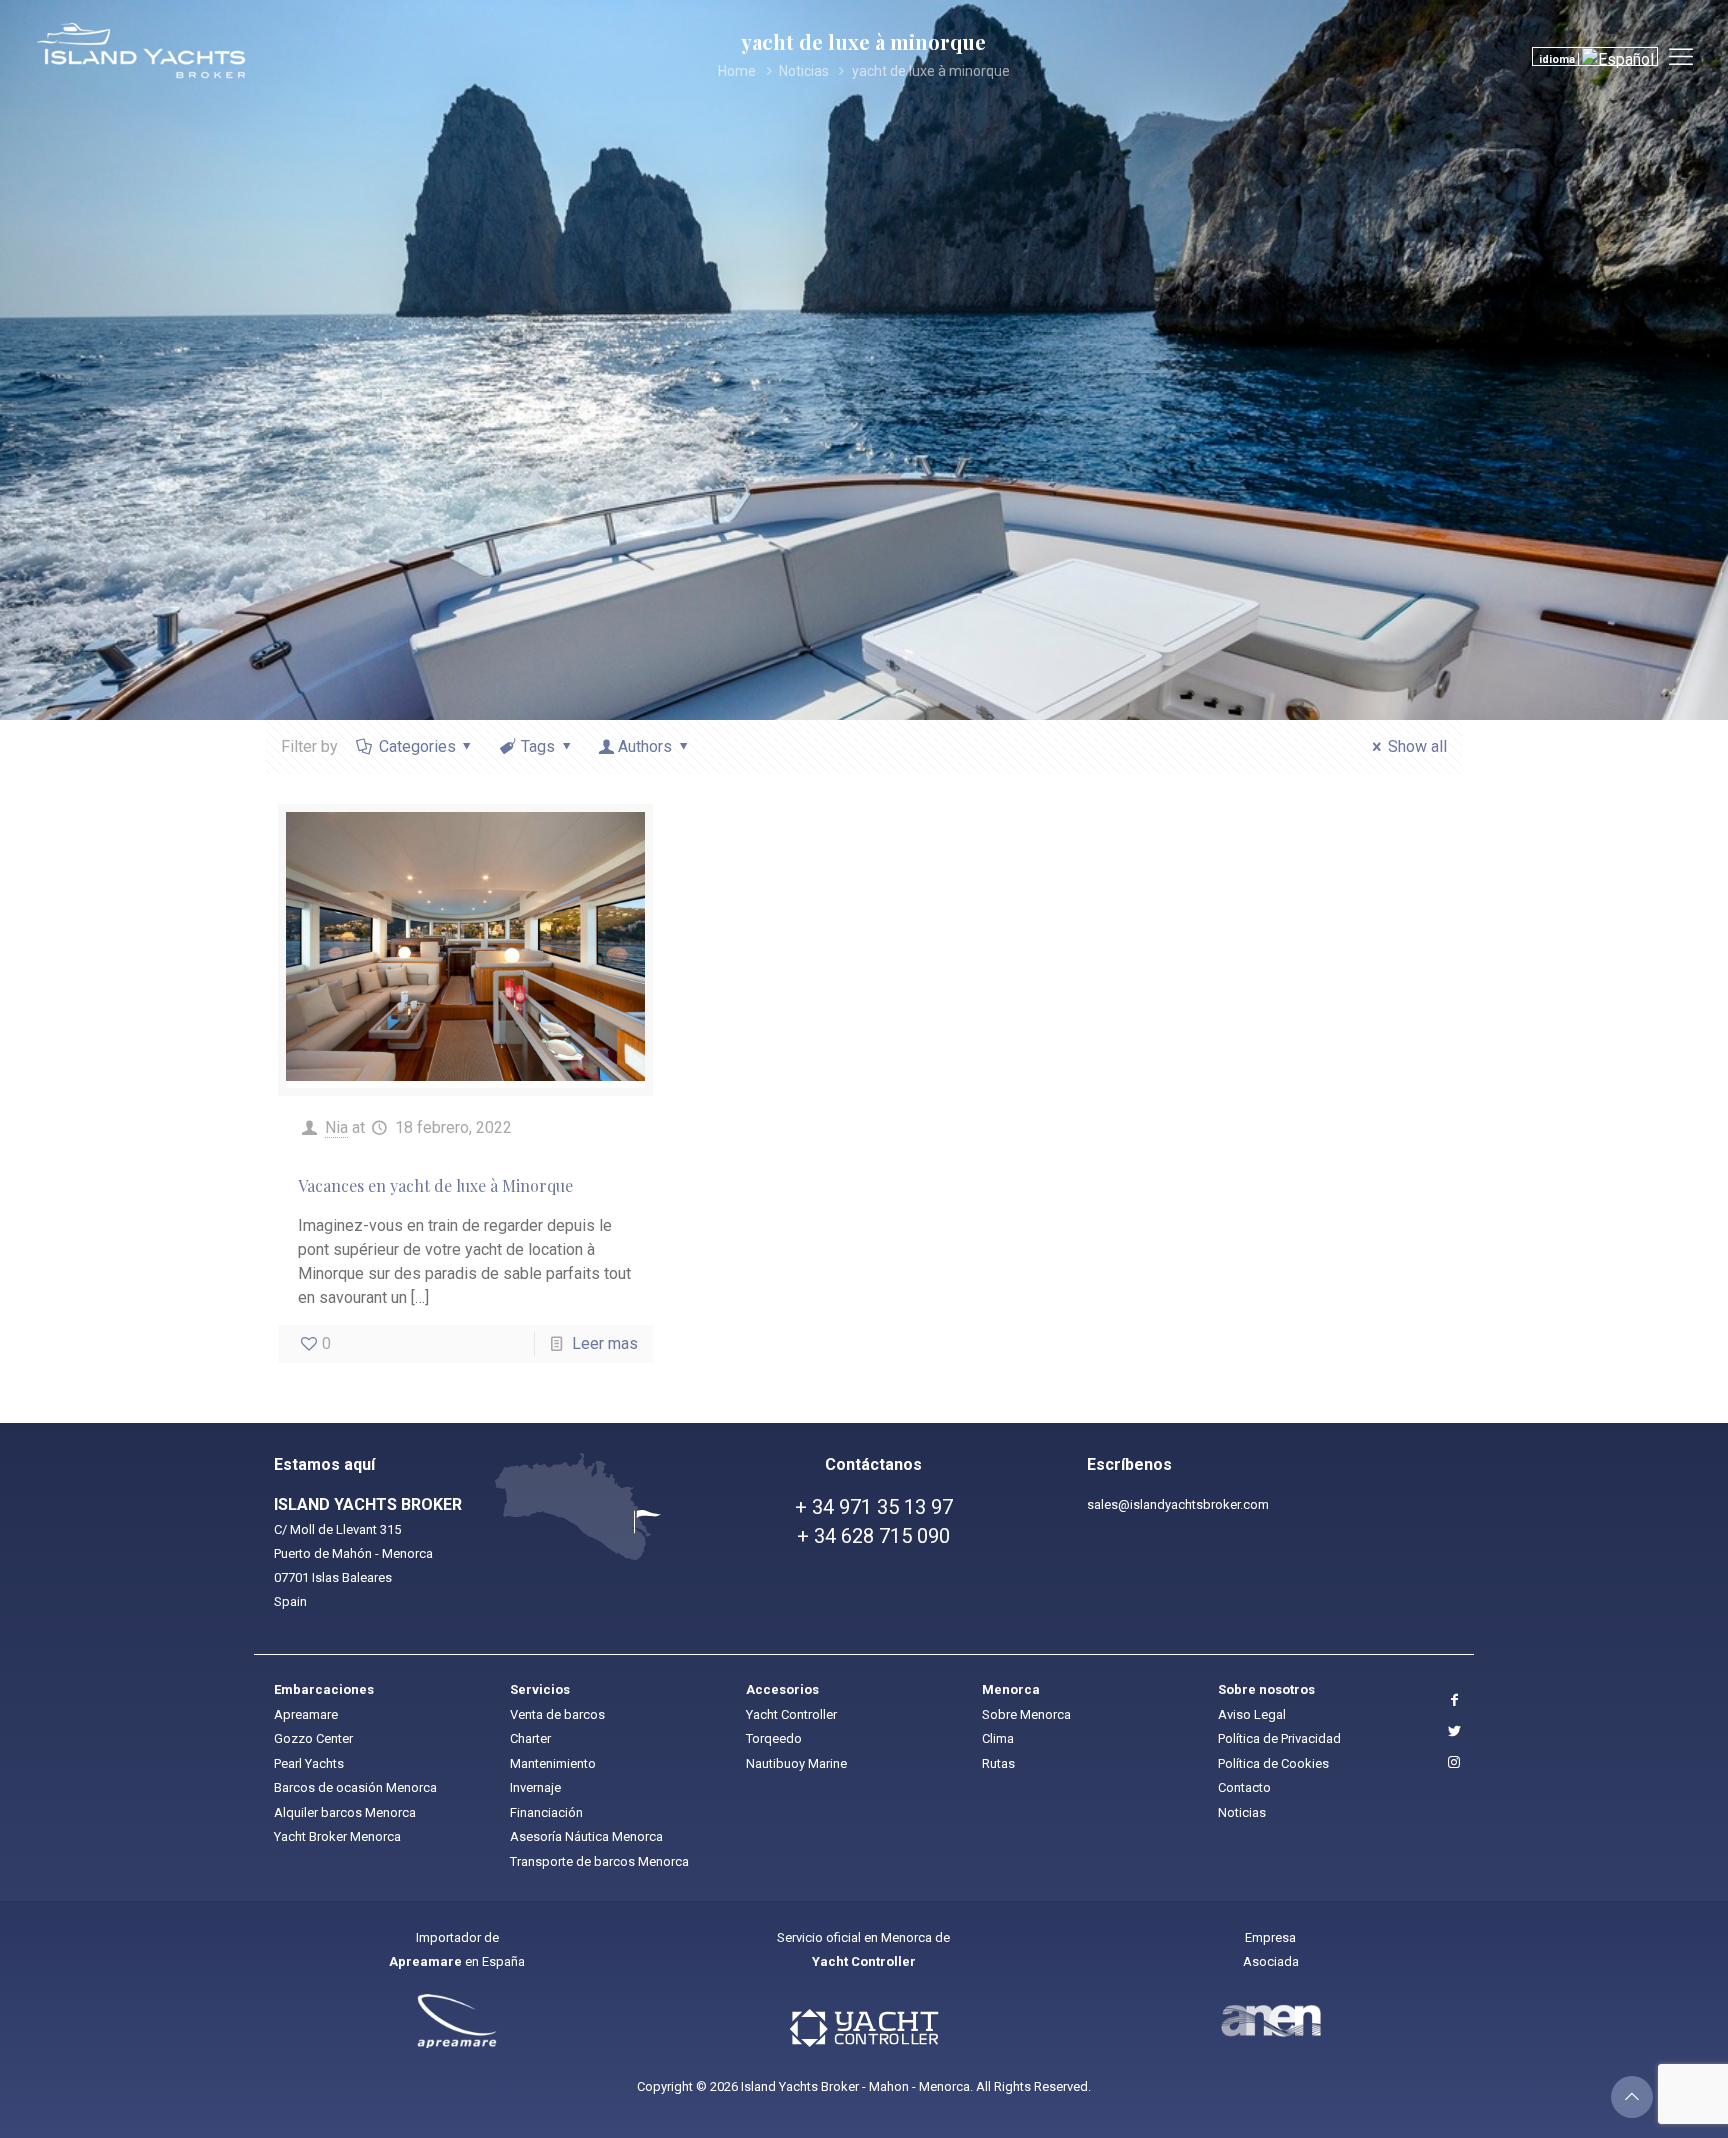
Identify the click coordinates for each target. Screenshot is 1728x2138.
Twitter (1452, 1731)
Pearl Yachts (309, 1763)
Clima (998, 1738)
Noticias (804, 71)
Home (737, 71)
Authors (645, 746)
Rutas (998, 1763)
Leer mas (605, 1343)
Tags (538, 746)
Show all (1417, 746)
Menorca (1011, 1689)
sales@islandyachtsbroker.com (1178, 1504)
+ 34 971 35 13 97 (874, 1507)
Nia (336, 1127)
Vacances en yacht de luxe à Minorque (435, 1185)
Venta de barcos (557, 1714)
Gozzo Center (313, 1738)
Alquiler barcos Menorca (345, 1812)
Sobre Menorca (1026, 1714)
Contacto (1244, 1787)
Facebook (1452, 1700)
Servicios (540, 1689)
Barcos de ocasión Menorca (355, 1787)
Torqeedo (774, 1738)
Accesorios (782, 1689)
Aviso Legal (1252, 1714)
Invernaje (535, 1787)
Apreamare (306, 1714)
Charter (530, 1738)
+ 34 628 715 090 (873, 1536)
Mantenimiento (553, 1763)
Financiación (546, 1812)
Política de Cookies (1273, 1763)
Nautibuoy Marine (796, 1763)
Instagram (1452, 1762)
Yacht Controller (791, 1714)
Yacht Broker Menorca (337, 1836)
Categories (417, 746)
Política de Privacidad (1279, 1738)
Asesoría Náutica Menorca (586, 1836)
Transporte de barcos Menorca (599, 1861)
